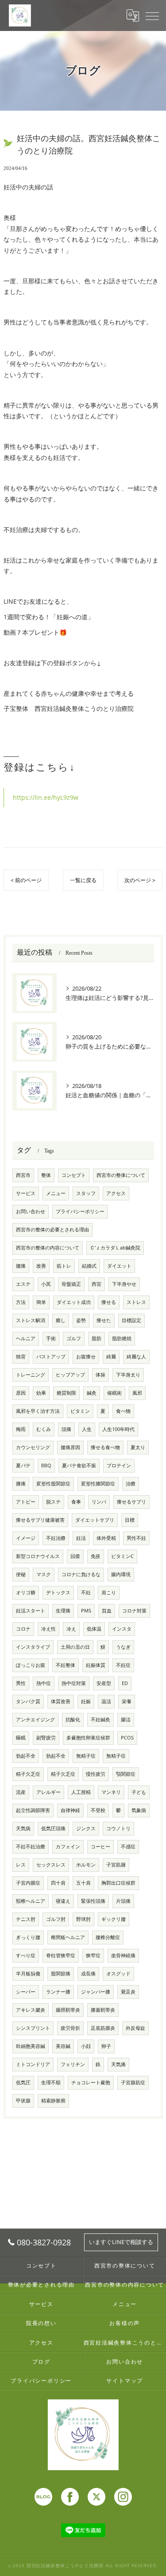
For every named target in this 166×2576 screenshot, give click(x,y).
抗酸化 (73, 1720)
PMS (86, 1611)
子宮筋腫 (116, 1865)
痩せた (104, 1320)
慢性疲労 (96, 1774)
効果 (41, 1393)
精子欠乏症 (28, 1774)
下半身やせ (124, 1284)
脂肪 (97, 1338)
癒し (61, 1320)
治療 (131, 1484)
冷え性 (48, 1629)
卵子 (106, 2046)
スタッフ (86, 1193)
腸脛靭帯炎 (68, 2010)
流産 (21, 1792)
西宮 (97, 1284)
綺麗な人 (136, 1357)
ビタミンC (122, 1556)
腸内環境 (121, 1574)
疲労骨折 (70, 2028)
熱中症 (44, 1683)
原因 (21, 1393)
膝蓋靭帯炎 (103, 2010)
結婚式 (89, 1266)
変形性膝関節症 (98, 1484)
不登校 (98, 1810)
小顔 (86, 2046)
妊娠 (86, 1701)
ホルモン (86, 1865)
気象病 (139, 1810)
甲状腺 (23, 2101)
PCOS (127, 1738)
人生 (87, 1429)
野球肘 (83, 1919)
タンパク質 (28, 1701)
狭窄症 (93, 1955)
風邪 (137, 1393)
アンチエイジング (35, 1720)
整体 (46, 1175)
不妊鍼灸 (100, 1720)
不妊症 (123, 1665)
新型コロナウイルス (38, 1556)
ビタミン (80, 1411)
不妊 (86, 1593)
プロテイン (119, 1465)
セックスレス (51, 1865)
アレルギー (48, 1792)
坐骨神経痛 (123, 1955)
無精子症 (86, 1756)
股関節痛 (61, 1974)
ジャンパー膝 (96, 1992)
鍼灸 (92, 1393)
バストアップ (51, 1357)
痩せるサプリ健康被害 (40, 1520)
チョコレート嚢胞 (91, 2082)
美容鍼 (63, 2046)
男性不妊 (136, 1538)
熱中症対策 (74, 1683)
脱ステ (53, 1502)
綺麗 (111, 1357)
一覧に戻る (83, 880)
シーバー (26, 1992)
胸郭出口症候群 (118, 1883)
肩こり (109, 1593)
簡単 (41, 1302)
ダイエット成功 (74, 1302)
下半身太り (128, 1375)
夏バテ (23, 1465)
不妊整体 (66, 1665)
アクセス (116, 1193)
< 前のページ (26, 880)
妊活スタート (31, 1611)
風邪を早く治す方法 (38, 1411)
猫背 (21, 1357)
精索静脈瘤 (53, 2101)
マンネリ (111, 1792)
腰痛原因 (70, 1447)
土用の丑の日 (75, 1647)
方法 (21, 1302)
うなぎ (123, 1647)
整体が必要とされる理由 (41, 2284)
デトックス (58, 1593)
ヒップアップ (70, 1375)
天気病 (23, 1828)
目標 (130, 1520)
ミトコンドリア (33, 2064)
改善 (41, 1266)
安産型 (104, 1683)
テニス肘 (26, 1919)
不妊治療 (56, 1538)
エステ (23, 1284)
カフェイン (68, 1847)
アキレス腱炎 (31, 2010)
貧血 (107, 1611)
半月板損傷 (28, 1974)
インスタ (122, 1629)
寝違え (63, 1901)
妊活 (81, 1538)
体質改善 (61, 1701)
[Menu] (152, 15)
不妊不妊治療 (31, 1847)
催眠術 (114, 1393)
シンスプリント (33, 2028)
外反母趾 (135, 2028)
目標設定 (131, 1320)
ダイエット (119, 1266)
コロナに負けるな (81, 1574)
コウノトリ (118, 1828)
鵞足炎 (128, 1992)
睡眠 (21, 1738)
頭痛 (66, 1429)
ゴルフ (74, 1338)
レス (21, 1865)
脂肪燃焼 (122, 1338)
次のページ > (140, 880)
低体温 (94, 1629)
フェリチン (73, 2064)
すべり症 (26, 1955)
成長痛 (88, 1974)
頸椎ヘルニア (31, 1901)
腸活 (126, 1720)
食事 (76, 1502)
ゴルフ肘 (56, 1919)
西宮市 (23, 1175)
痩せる (109, 1302)
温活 (106, 1701)
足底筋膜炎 (103, 2028)
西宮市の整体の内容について (48, 1248)
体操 (100, 1375)
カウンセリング (33, 1447)
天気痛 (118, 2064)
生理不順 (51, 2082)
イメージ (26, 1538)
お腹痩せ (86, 1357)
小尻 (46, 1284)
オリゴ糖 (26, 1593)
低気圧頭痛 (53, 1828)
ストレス (136, 1302)
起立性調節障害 (33, 1810)
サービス (26, 1193)
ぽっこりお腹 (31, 1665)
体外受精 (106, 1538)
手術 (51, 1338)
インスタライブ (33, 1647)
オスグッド (118, 1974)
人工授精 (81, 1792)
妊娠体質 (96, 1665)
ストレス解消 (31, 1320)
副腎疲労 (46, 1738)
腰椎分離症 (108, 1937)
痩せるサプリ (131, 1502)
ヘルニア (26, 1338)
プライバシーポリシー (80, 1211)
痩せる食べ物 (105, 1447)
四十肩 (58, 1883)
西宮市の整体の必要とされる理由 (52, 1230)
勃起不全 (26, 1756)
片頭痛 (123, 1901)
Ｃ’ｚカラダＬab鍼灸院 (115, 1248)
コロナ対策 (134, 1611)
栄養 (127, 1701)
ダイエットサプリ (95, 1520)
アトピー (26, 1502)
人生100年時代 (118, 1429)
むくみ (44, 1429)
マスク (44, 1574)
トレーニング (31, 1375)
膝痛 (21, 1484)
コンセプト (74, 1175)
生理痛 (63, 1611)
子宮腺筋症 (133, 2082)
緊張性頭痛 (93, 1901)
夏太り (138, 1447)
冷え (71, 1629)
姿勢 (81, 1320)
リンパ (99, 1502)
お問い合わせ (31, 1211)
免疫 (96, 1556)
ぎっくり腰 (28, 1937)
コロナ (23, 1629)
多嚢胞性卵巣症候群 (88, 1738)
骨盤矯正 (71, 1284)
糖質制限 (66, 1393)
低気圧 (23, 2082)
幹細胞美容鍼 (31, 2046)
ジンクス (86, 1828)
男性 (21, 1683)
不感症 (128, 1847)
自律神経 (70, 1810)
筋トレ (64, 1266)
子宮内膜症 (28, 1883)
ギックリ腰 (114, 1919)
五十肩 (83, 1883)
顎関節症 (126, 1774)
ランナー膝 (58, 1992)
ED (125, 1683)
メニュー (56, 1193)
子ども (139, 1792)
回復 (75, 1556)
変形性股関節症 (53, 1484)
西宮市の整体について (121, 1175)
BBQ (46, 1465)
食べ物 (123, 1411)
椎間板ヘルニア (68, 1937)
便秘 (21, 1574)
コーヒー (100, 1847)
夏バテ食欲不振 (79, 1465)
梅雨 (21, 1429)
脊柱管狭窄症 (61, 1955)
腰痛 (21, 1266)
